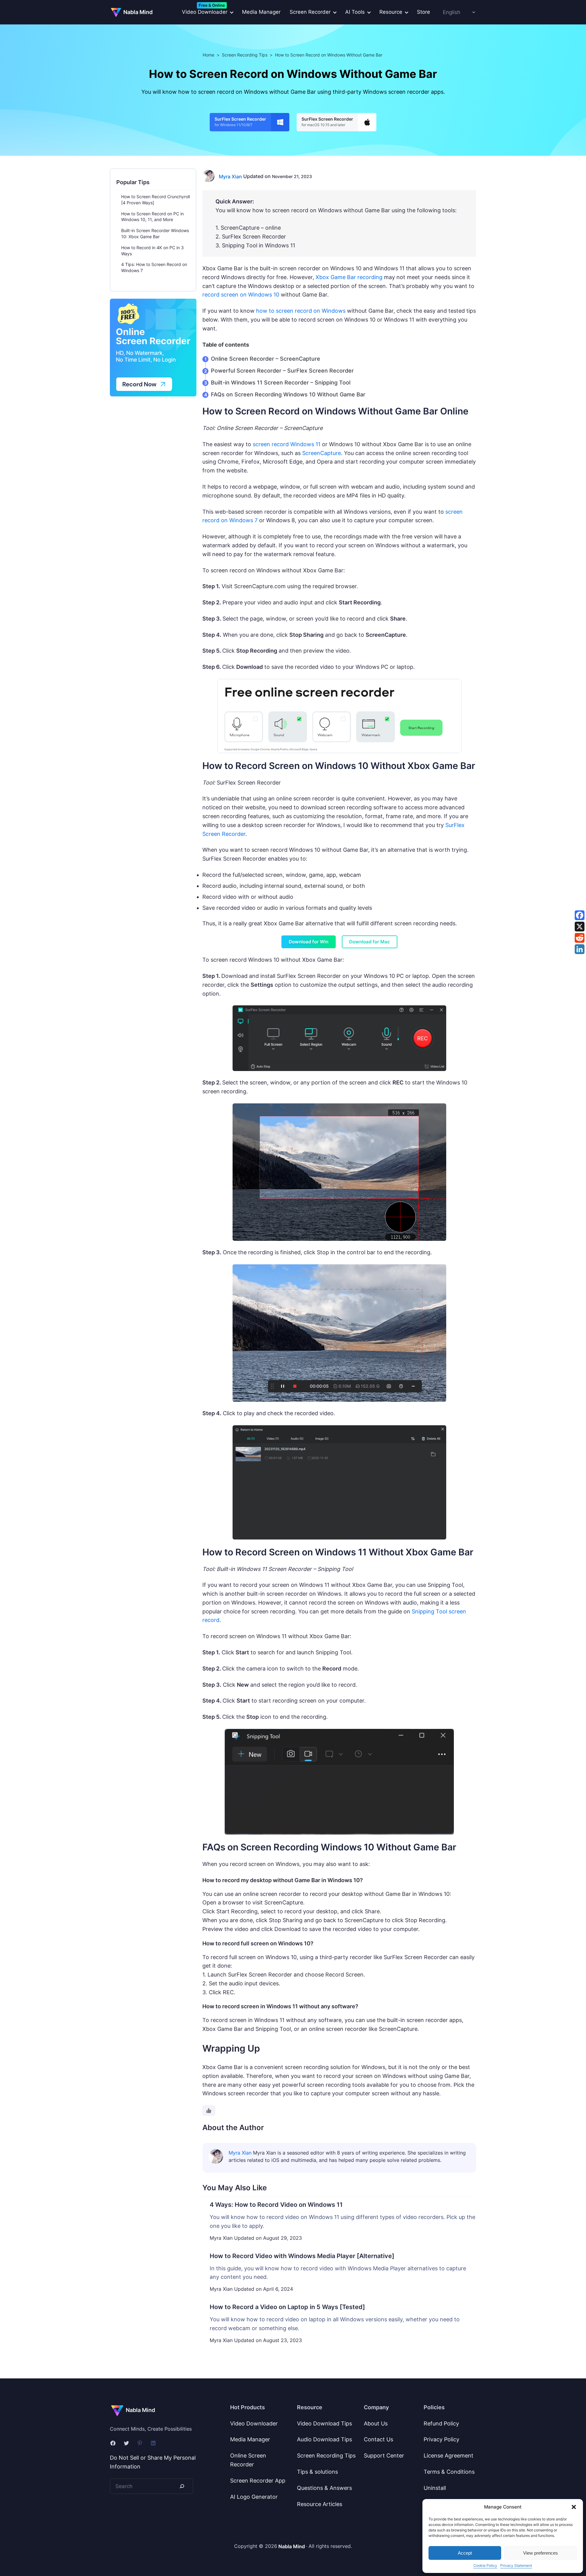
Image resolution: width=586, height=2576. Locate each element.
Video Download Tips (324, 2423)
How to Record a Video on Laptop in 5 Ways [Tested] (287, 2307)
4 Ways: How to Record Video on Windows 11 (276, 2205)
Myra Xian (230, 177)
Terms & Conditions (449, 2472)
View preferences (541, 2553)
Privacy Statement (516, 2565)
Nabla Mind (138, 12)
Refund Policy (441, 2423)
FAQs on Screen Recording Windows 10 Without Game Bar (288, 394)
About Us (376, 2423)
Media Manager (261, 12)
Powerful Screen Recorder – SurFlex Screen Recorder (282, 371)
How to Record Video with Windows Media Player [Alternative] (302, 2256)
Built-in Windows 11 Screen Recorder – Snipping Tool (281, 383)
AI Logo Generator (254, 2497)
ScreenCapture (322, 453)
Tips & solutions (317, 2472)
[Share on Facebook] (580, 915)
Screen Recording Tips (245, 55)
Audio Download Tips (324, 2439)
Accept (465, 2553)
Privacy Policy (441, 2439)
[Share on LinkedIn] (580, 949)
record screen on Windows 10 (241, 295)
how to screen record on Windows (301, 311)
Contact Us (378, 2439)
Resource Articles (320, 2504)
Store (423, 12)
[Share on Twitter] (580, 927)
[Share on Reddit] (580, 938)
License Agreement (449, 2456)
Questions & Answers (324, 2488)
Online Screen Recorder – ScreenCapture (266, 359)
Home (208, 55)
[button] (574, 2507)
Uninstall (435, 2488)
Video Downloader (254, 2423)
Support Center (384, 2456)
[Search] (182, 2486)
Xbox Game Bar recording (349, 277)
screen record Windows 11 (287, 444)
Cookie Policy (485, 2565)
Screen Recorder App (258, 2481)
